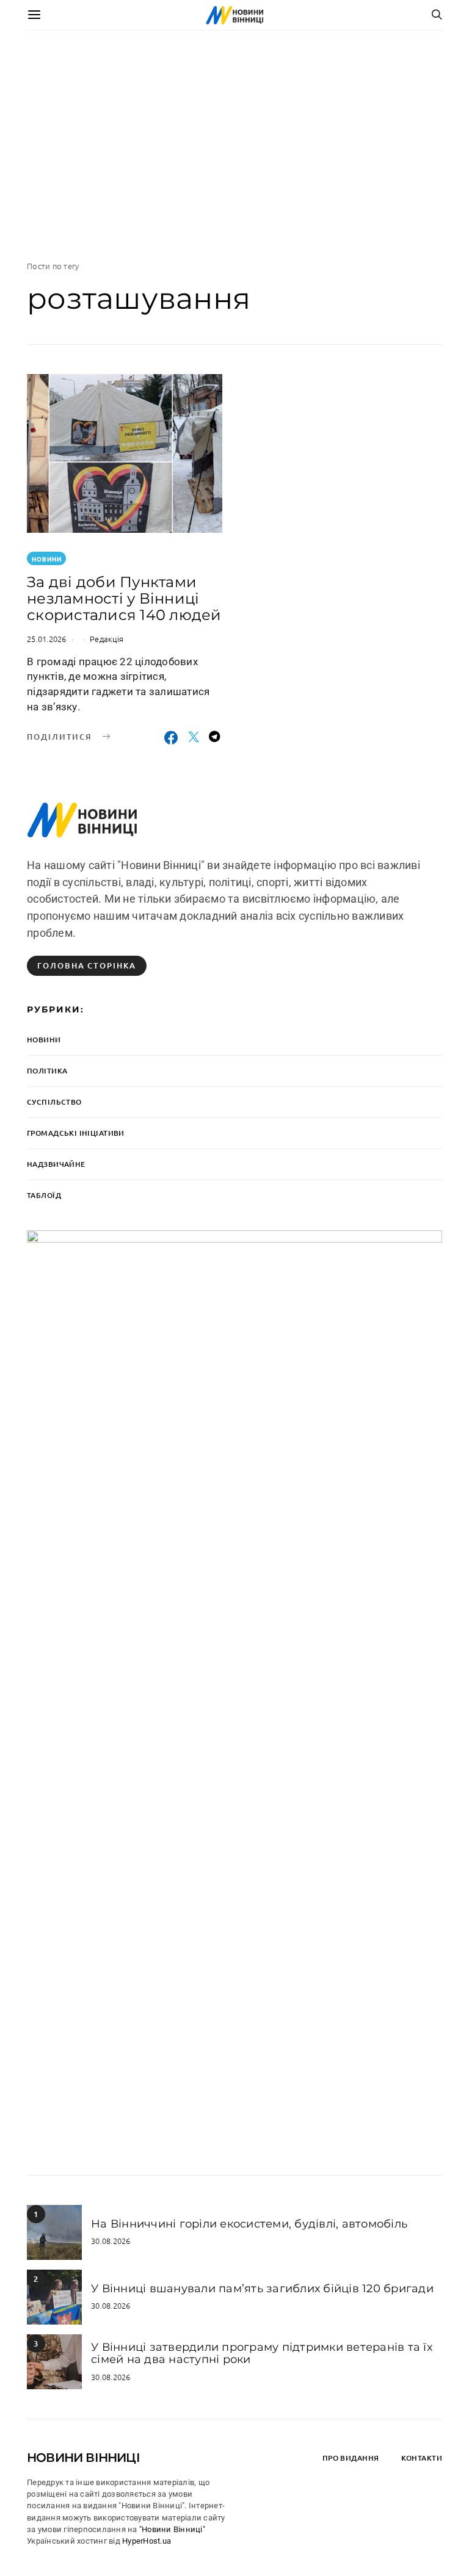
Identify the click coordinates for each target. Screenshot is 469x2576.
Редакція (107, 639)
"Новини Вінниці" (172, 2529)
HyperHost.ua (147, 2541)
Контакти (422, 2458)
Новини (47, 559)
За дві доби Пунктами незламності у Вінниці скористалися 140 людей (124, 598)
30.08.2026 (111, 2241)
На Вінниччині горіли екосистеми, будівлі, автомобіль (249, 2224)
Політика (47, 1071)
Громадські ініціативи (76, 1133)
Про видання (351, 2458)
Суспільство (54, 1102)
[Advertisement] (234, 145)
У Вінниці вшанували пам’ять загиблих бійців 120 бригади (262, 2289)
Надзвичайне (56, 1164)
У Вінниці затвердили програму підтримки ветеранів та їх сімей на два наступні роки (262, 2353)
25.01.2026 (47, 639)
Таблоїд (44, 1195)
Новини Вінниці (83, 2458)
